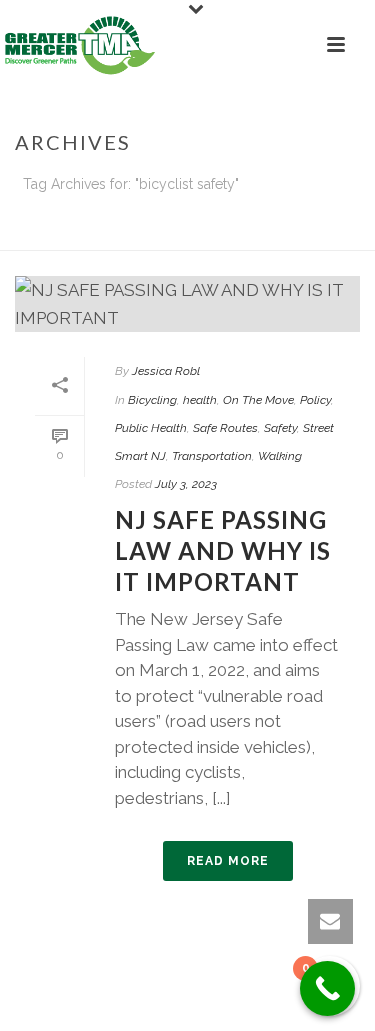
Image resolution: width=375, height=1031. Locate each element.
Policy (315, 400)
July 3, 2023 (186, 484)
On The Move (258, 400)
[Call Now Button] (327, 988)
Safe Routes (225, 428)
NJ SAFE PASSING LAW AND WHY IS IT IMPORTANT (223, 550)
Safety (280, 428)
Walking (280, 456)
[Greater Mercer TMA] (80, 45)
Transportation (212, 456)
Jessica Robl (166, 371)
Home (124, 236)
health (200, 400)
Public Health (151, 428)
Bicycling (152, 400)
